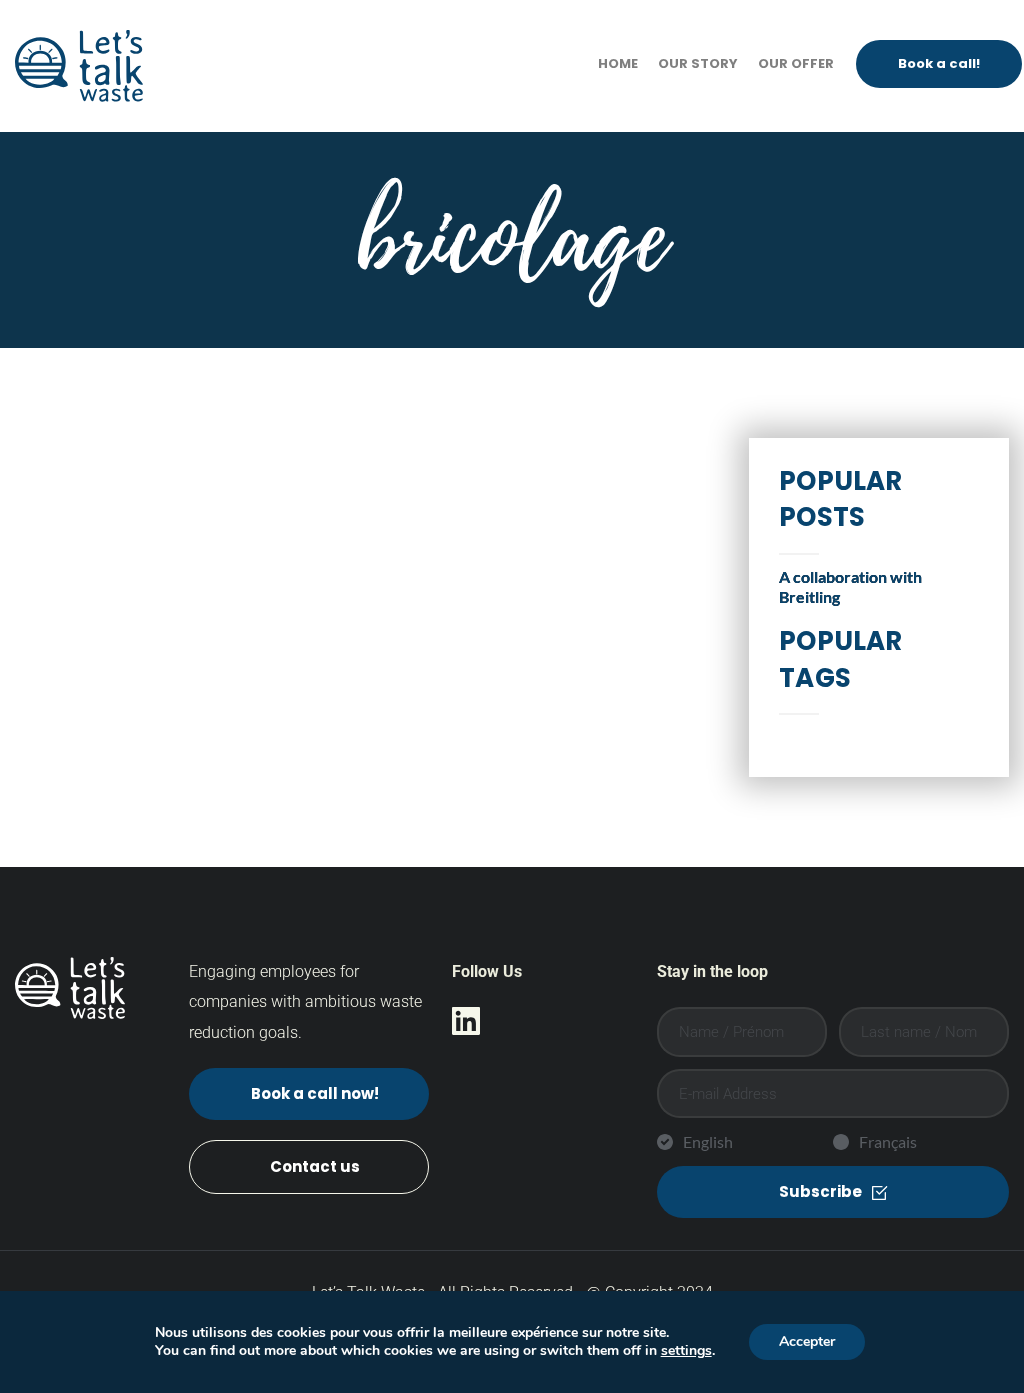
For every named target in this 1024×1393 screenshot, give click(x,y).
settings (686, 1351)
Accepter (807, 1341)
